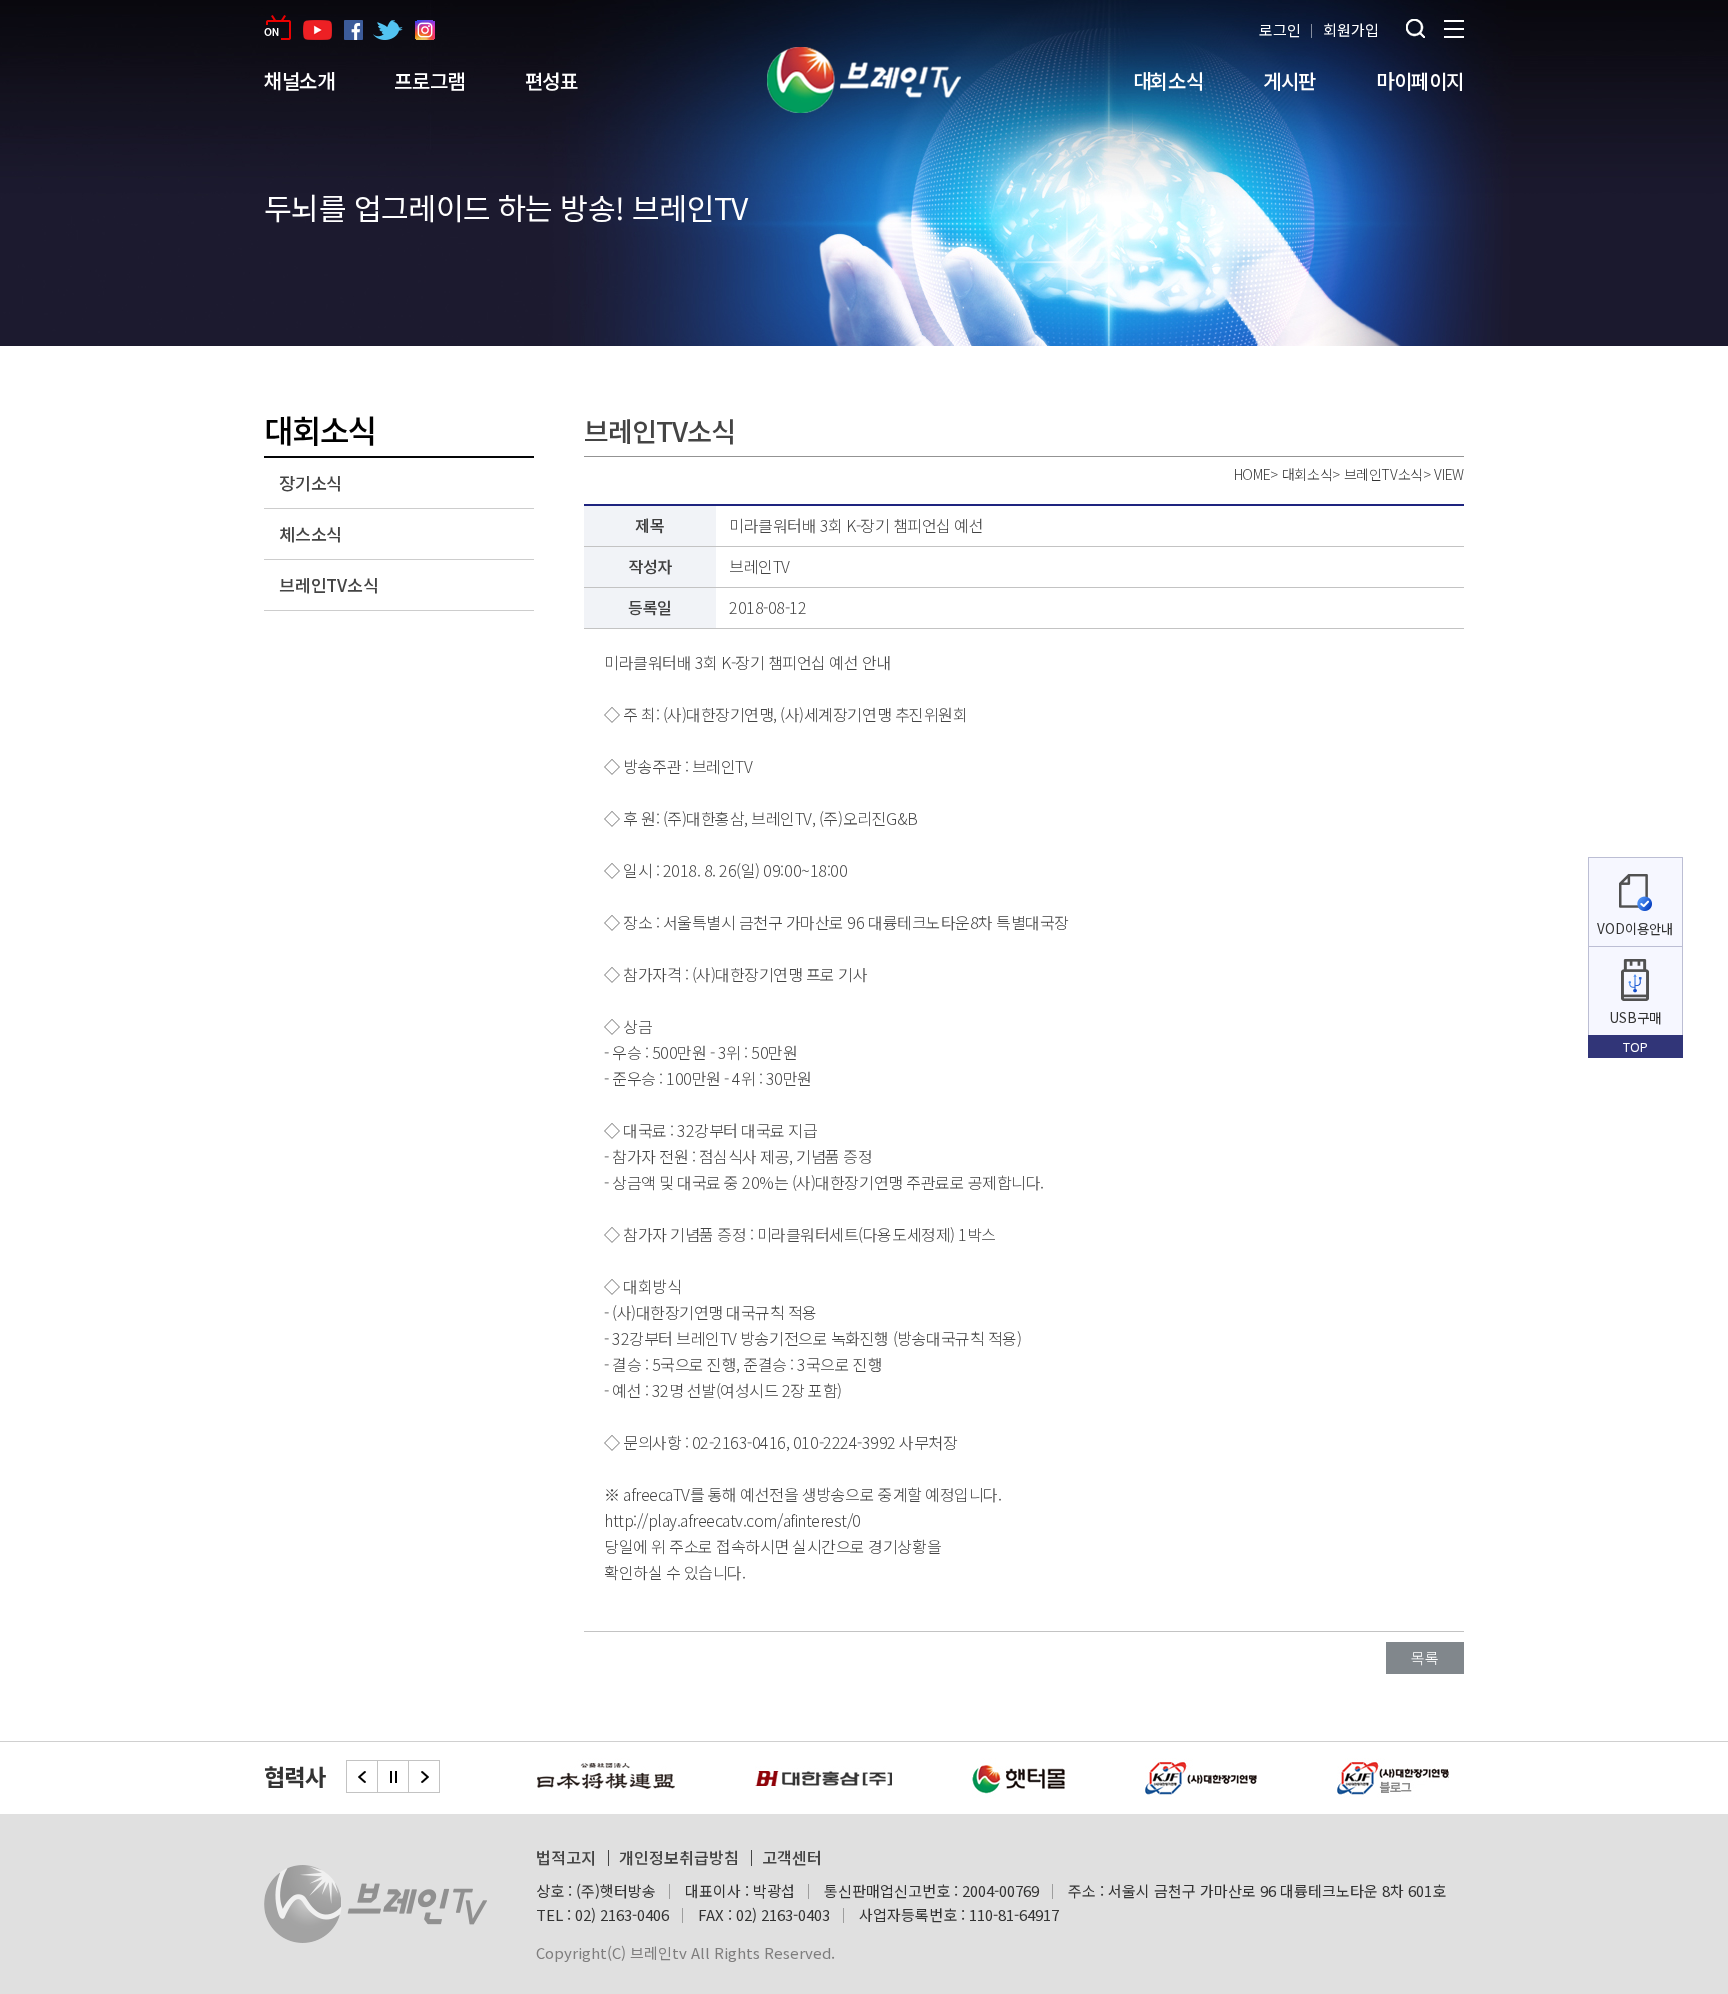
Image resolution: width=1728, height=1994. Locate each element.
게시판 (1289, 80)
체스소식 (310, 533)
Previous (362, 1776)
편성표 (551, 80)
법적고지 (566, 1857)
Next (424, 1776)
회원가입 (1351, 29)
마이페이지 (1420, 80)
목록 (1425, 1657)
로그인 (1280, 29)
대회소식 (1168, 80)
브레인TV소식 (329, 584)
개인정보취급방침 (679, 1857)
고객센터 (792, 1857)
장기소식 (310, 482)
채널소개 (299, 80)
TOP (1635, 1046)
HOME (1252, 474)
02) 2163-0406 (622, 1914)
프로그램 (429, 80)
